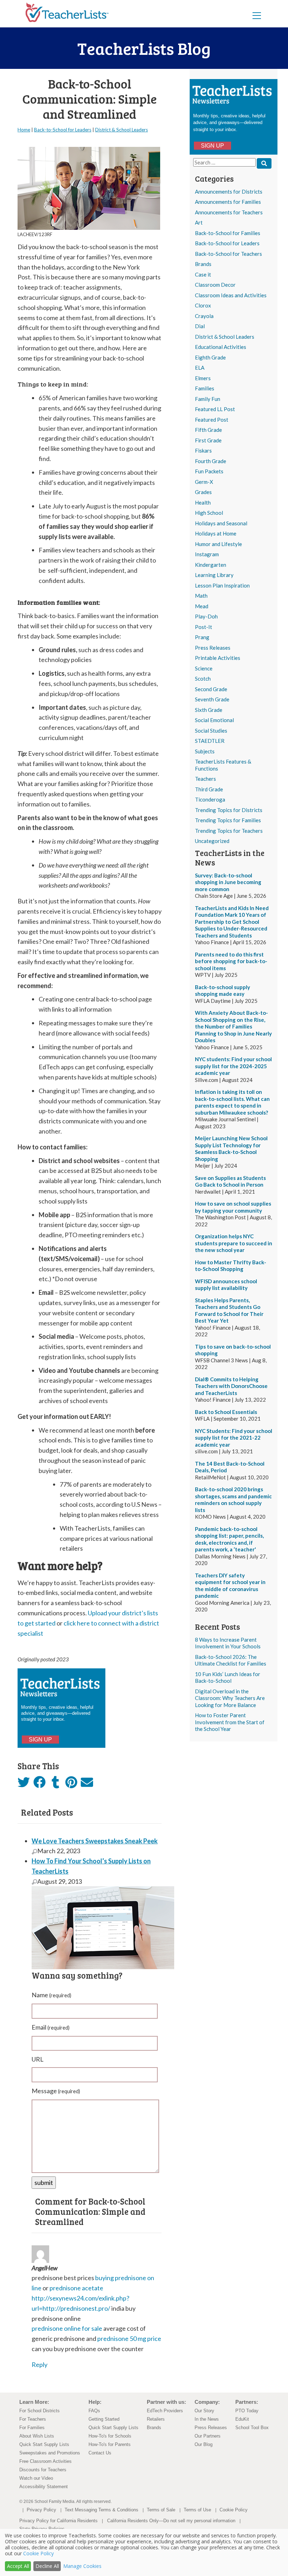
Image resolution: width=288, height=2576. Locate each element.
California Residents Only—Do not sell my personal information (171, 2521)
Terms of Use (197, 2510)
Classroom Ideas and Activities (231, 295)
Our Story (204, 2411)
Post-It (204, 627)
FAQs (94, 2411)
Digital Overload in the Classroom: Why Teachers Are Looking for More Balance (230, 1698)
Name (51, 1995)
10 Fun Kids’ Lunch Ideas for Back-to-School (228, 1678)
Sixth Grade (209, 710)
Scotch (203, 679)
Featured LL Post (215, 409)
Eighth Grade (210, 357)
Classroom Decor (215, 285)
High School (209, 513)
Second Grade (211, 689)
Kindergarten (211, 565)
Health (203, 502)
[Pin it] (71, 1784)
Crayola (204, 316)
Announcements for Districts (229, 192)
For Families (32, 2428)
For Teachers (33, 2419)
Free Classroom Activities (45, 2461)
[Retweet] (24, 1784)
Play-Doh (206, 616)
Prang (202, 637)
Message (56, 2091)
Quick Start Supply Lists (44, 2444)
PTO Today (247, 2411)
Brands (203, 264)
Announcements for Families (228, 202)
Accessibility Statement (44, 2487)
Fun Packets (209, 471)
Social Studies (211, 731)
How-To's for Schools (110, 2436)
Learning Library (214, 575)
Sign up (212, 146)
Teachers (205, 779)
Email (51, 2027)
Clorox (203, 305)
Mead (202, 606)
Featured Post (212, 420)
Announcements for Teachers (229, 212)
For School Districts (40, 2411)
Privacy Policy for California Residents (58, 2521)
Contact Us (100, 2453)
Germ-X (204, 482)
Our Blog (204, 2444)
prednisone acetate (76, 2288)
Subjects (205, 751)
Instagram (207, 554)
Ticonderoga (210, 799)
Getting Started (104, 2419)
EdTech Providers (165, 2411)
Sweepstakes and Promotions (50, 2453)
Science (204, 668)
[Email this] (87, 1784)
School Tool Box (252, 2428)
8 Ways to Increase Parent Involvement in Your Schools (228, 1643)
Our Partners (208, 2436)
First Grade (208, 440)
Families (205, 388)
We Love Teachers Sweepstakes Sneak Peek (95, 1841)
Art (199, 222)
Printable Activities (218, 658)
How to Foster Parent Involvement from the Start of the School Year (230, 1722)
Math (201, 596)
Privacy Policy (41, 2510)
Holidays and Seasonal (221, 523)
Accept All (18, 2566)
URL (38, 2059)
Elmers (203, 378)
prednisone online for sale (67, 2328)
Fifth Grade (208, 430)
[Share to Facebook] (40, 1783)
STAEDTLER (210, 741)
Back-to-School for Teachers (228, 254)
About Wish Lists (37, 2436)
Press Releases (213, 648)
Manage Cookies (82, 2566)
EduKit (242, 2419)
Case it (203, 274)
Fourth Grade (211, 461)
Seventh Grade (212, 699)
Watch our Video (36, 2478)
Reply (40, 2364)
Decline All (47, 2566)
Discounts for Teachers (43, 2470)
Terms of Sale (161, 2510)
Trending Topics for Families (228, 820)
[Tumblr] (55, 1784)
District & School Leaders (225, 337)
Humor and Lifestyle (218, 544)
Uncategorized (212, 841)
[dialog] (144, 2552)
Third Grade (209, 789)
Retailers (156, 2419)
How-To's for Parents (110, 2444)
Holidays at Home (216, 533)
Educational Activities (221, 347)
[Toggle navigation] (257, 15)
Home (24, 130)
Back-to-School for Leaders (227, 243)
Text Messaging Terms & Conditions (102, 2510)
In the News (207, 2419)
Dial (200, 326)
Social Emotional (214, 720)
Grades (203, 492)
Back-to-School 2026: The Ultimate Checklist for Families (231, 1660)
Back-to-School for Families (228, 233)
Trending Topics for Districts (229, 810)
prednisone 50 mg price (129, 2338)
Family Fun (208, 399)
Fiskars (203, 450)
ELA (200, 368)
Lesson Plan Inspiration (222, 585)
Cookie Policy (234, 2510)
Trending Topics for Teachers (229, 831)
